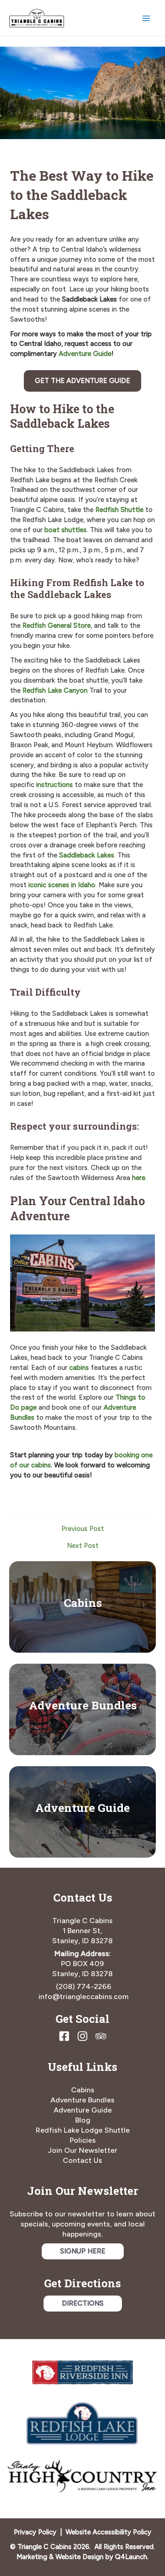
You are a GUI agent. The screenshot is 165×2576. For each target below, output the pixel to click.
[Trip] (101, 2036)
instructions (55, 785)
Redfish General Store (57, 625)
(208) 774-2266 (84, 1986)
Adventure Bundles (83, 1705)
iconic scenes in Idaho (62, 885)
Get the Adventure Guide (82, 381)
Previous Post (83, 1529)
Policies (83, 2140)
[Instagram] (82, 2036)
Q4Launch (131, 2557)
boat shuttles (66, 530)
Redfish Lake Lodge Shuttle (83, 2130)
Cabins (83, 1603)
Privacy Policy (35, 2532)
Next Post (83, 1546)
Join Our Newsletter (82, 2150)
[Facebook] (64, 2036)
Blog (83, 2120)
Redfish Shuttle (119, 510)
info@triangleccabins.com (83, 1997)
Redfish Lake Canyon (55, 690)
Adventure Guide (85, 354)
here (139, 1178)
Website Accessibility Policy (108, 2532)
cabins (79, 1368)
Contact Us (82, 2160)
